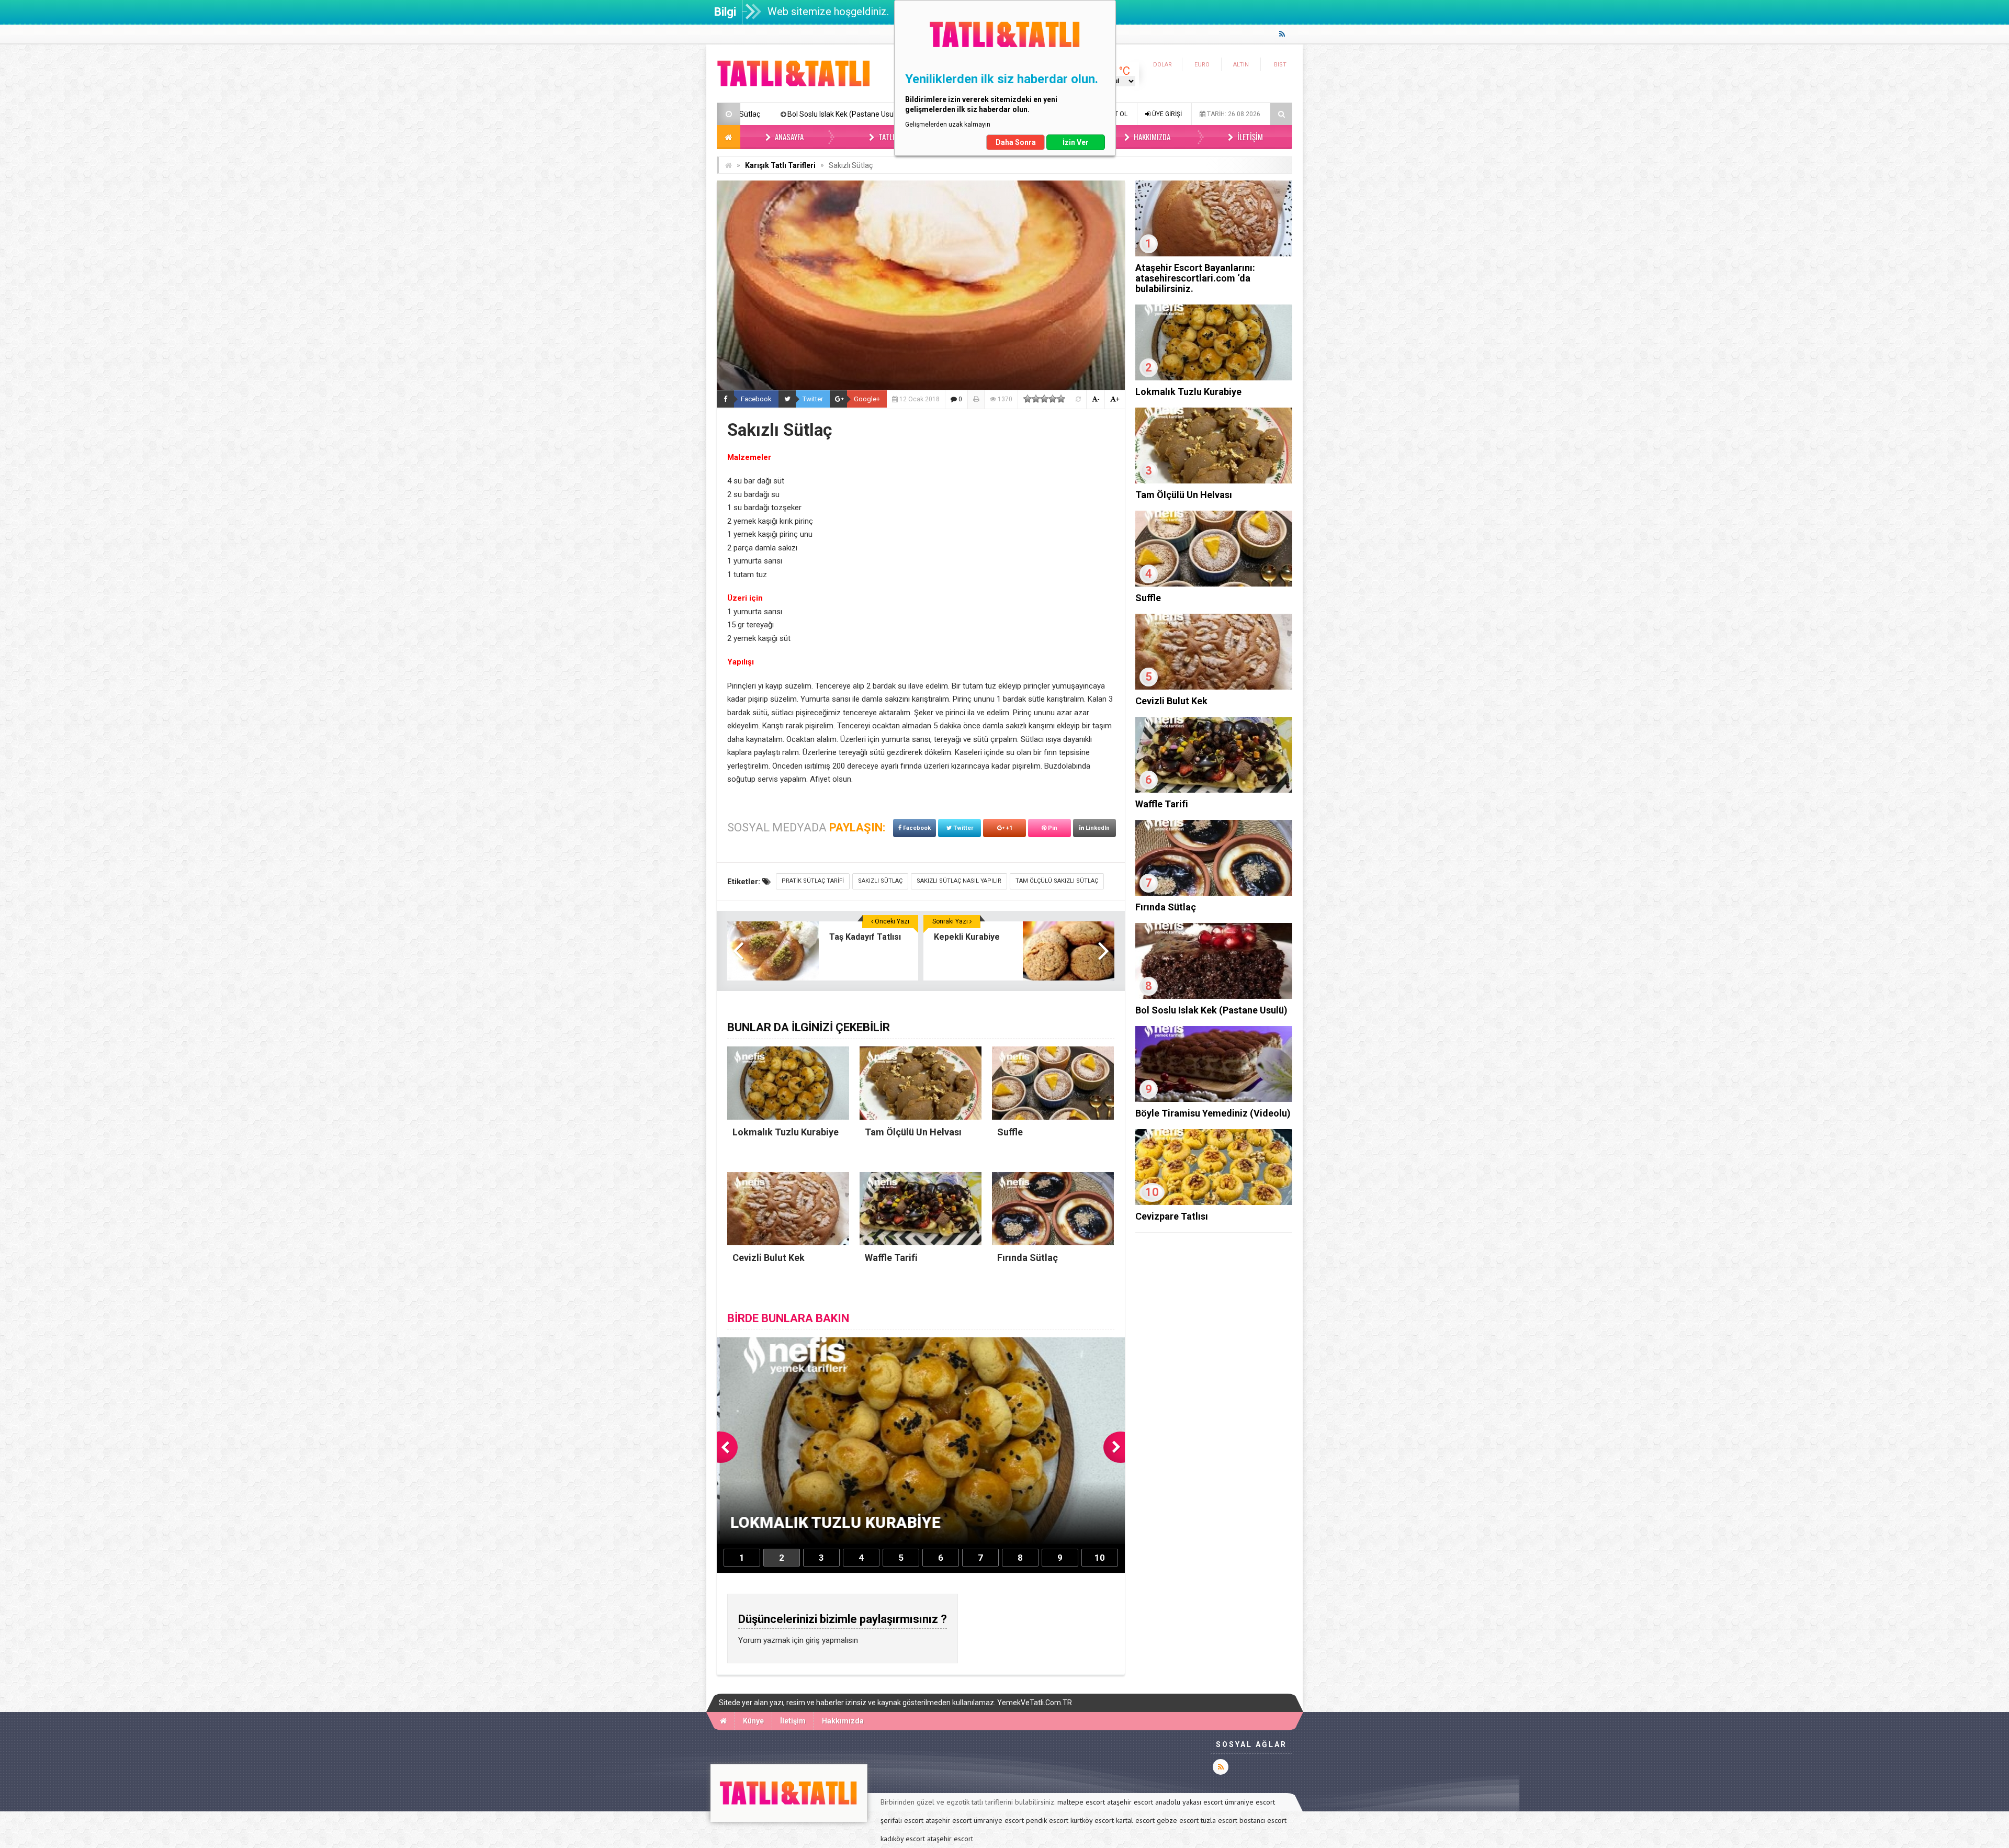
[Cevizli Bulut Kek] (1214, 687)
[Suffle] (1214, 584)
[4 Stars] (1053, 399)
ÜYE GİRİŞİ (1166, 114)
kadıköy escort (903, 1839)
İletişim (1249, 137)
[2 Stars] (1036, 399)
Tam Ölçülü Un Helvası (1184, 495)
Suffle (1148, 598)
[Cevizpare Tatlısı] (1214, 1202)
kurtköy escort (1092, 1820)
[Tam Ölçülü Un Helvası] (1214, 481)
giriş (813, 1640)
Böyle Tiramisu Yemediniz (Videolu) (742, 114)
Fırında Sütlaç (1166, 907)
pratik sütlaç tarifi (813, 881)
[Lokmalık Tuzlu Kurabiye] (1214, 378)
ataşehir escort (1130, 1802)
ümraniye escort (1250, 1802)
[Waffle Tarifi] (1214, 790)
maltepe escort (1081, 1802)
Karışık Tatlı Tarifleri (780, 165)
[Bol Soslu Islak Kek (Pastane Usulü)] (1214, 996)
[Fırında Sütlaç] (1214, 893)
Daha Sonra (1016, 142)
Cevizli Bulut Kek (1171, 701)
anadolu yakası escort (1189, 1802)
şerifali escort (902, 1820)
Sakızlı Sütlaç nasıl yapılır (959, 881)
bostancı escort (1263, 1820)
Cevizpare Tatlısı (1172, 1216)
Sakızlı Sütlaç (880, 881)
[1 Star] (1028, 399)
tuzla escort (1219, 1820)
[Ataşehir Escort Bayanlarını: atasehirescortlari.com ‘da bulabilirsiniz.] (1214, 254)
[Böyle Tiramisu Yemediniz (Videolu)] (1214, 1099)
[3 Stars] (1044, 399)
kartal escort (1135, 1820)
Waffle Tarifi (1162, 804)
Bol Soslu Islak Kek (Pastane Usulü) (1211, 1010)
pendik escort (1047, 1820)
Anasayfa (788, 137)
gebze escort (1178, 1820)
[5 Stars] (1061, 399)
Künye (753, 1721)
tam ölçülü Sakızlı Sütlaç (1057, 881)
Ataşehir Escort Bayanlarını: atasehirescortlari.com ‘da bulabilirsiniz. (1195, 278)
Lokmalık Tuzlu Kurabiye (866, 114)
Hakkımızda (1151, 137)
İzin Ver (1076, 142)
